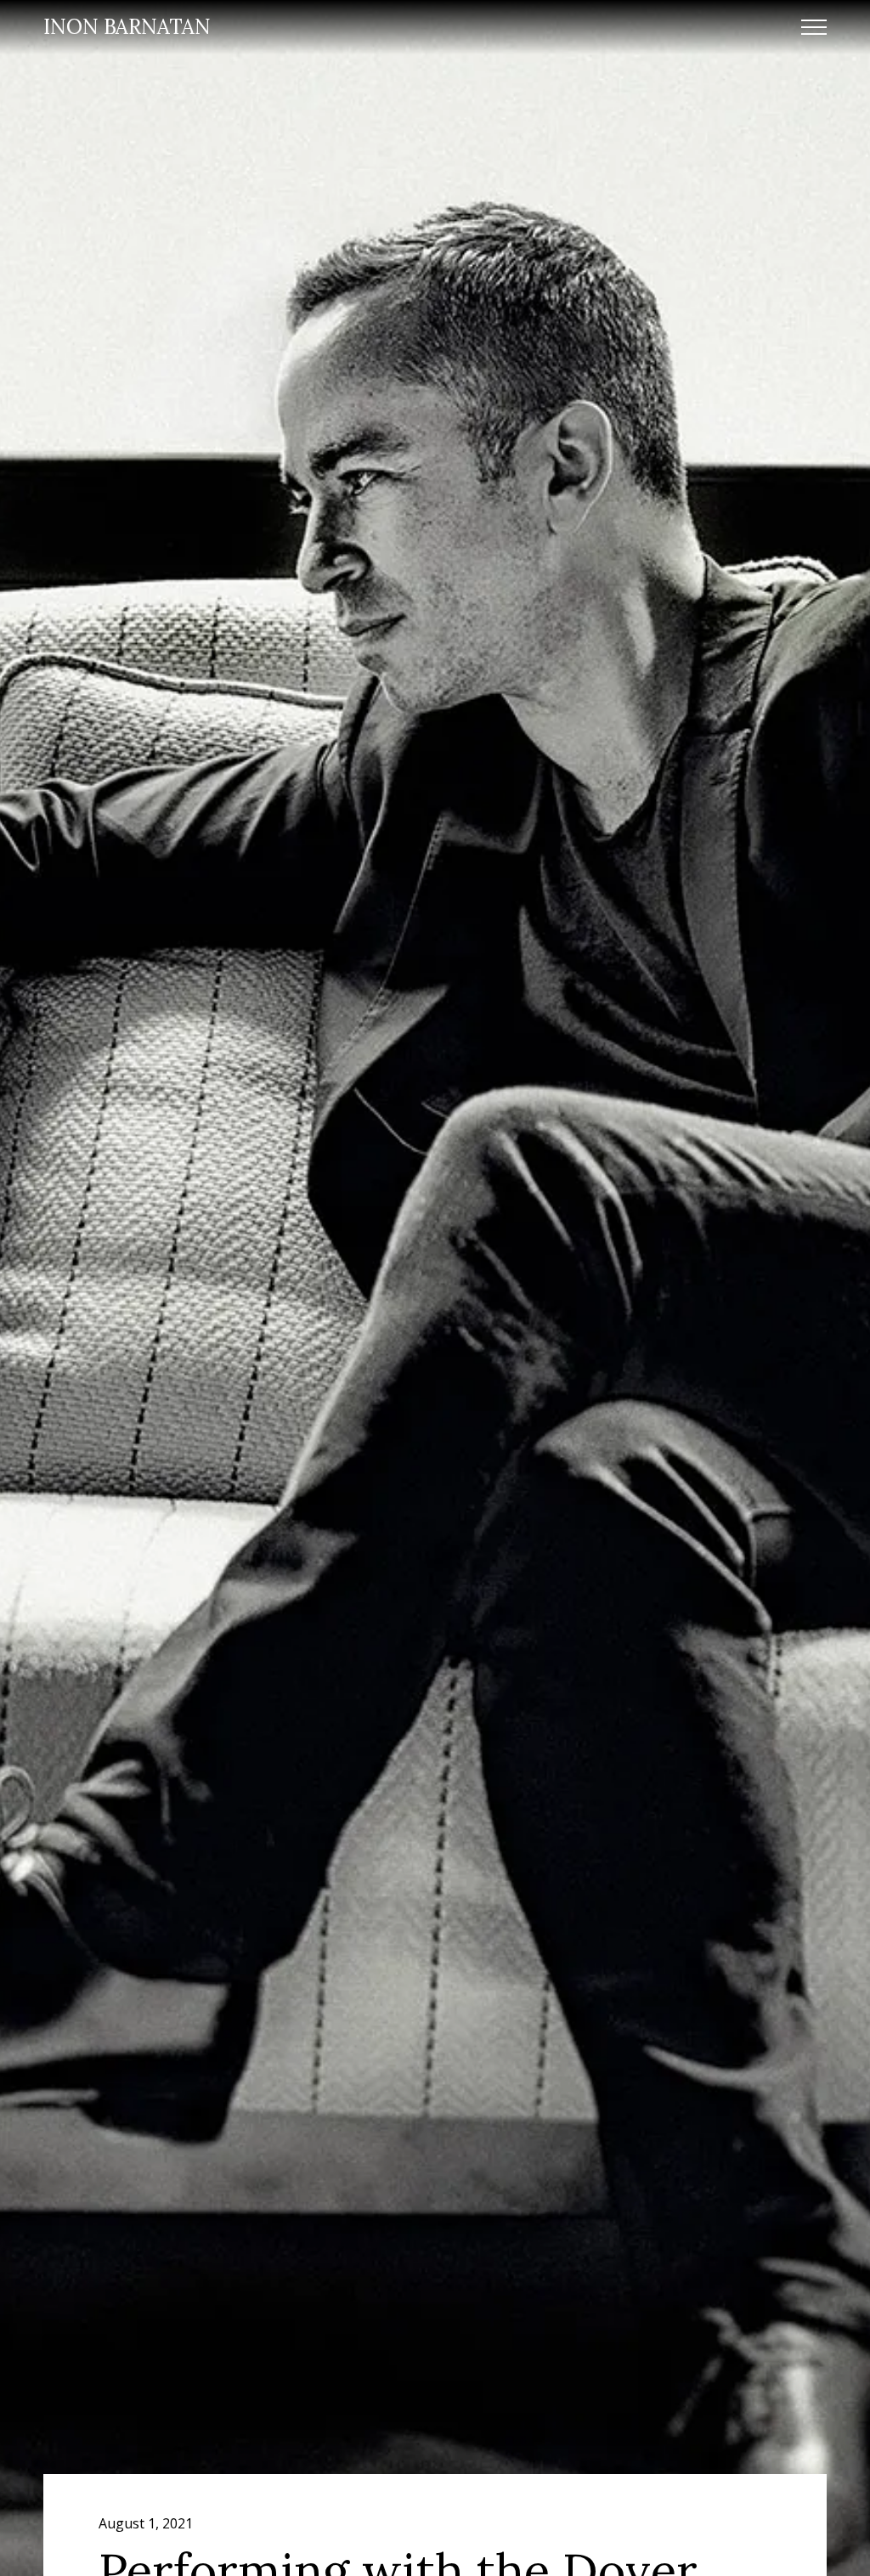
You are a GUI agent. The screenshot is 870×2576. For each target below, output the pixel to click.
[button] (814, 27)
